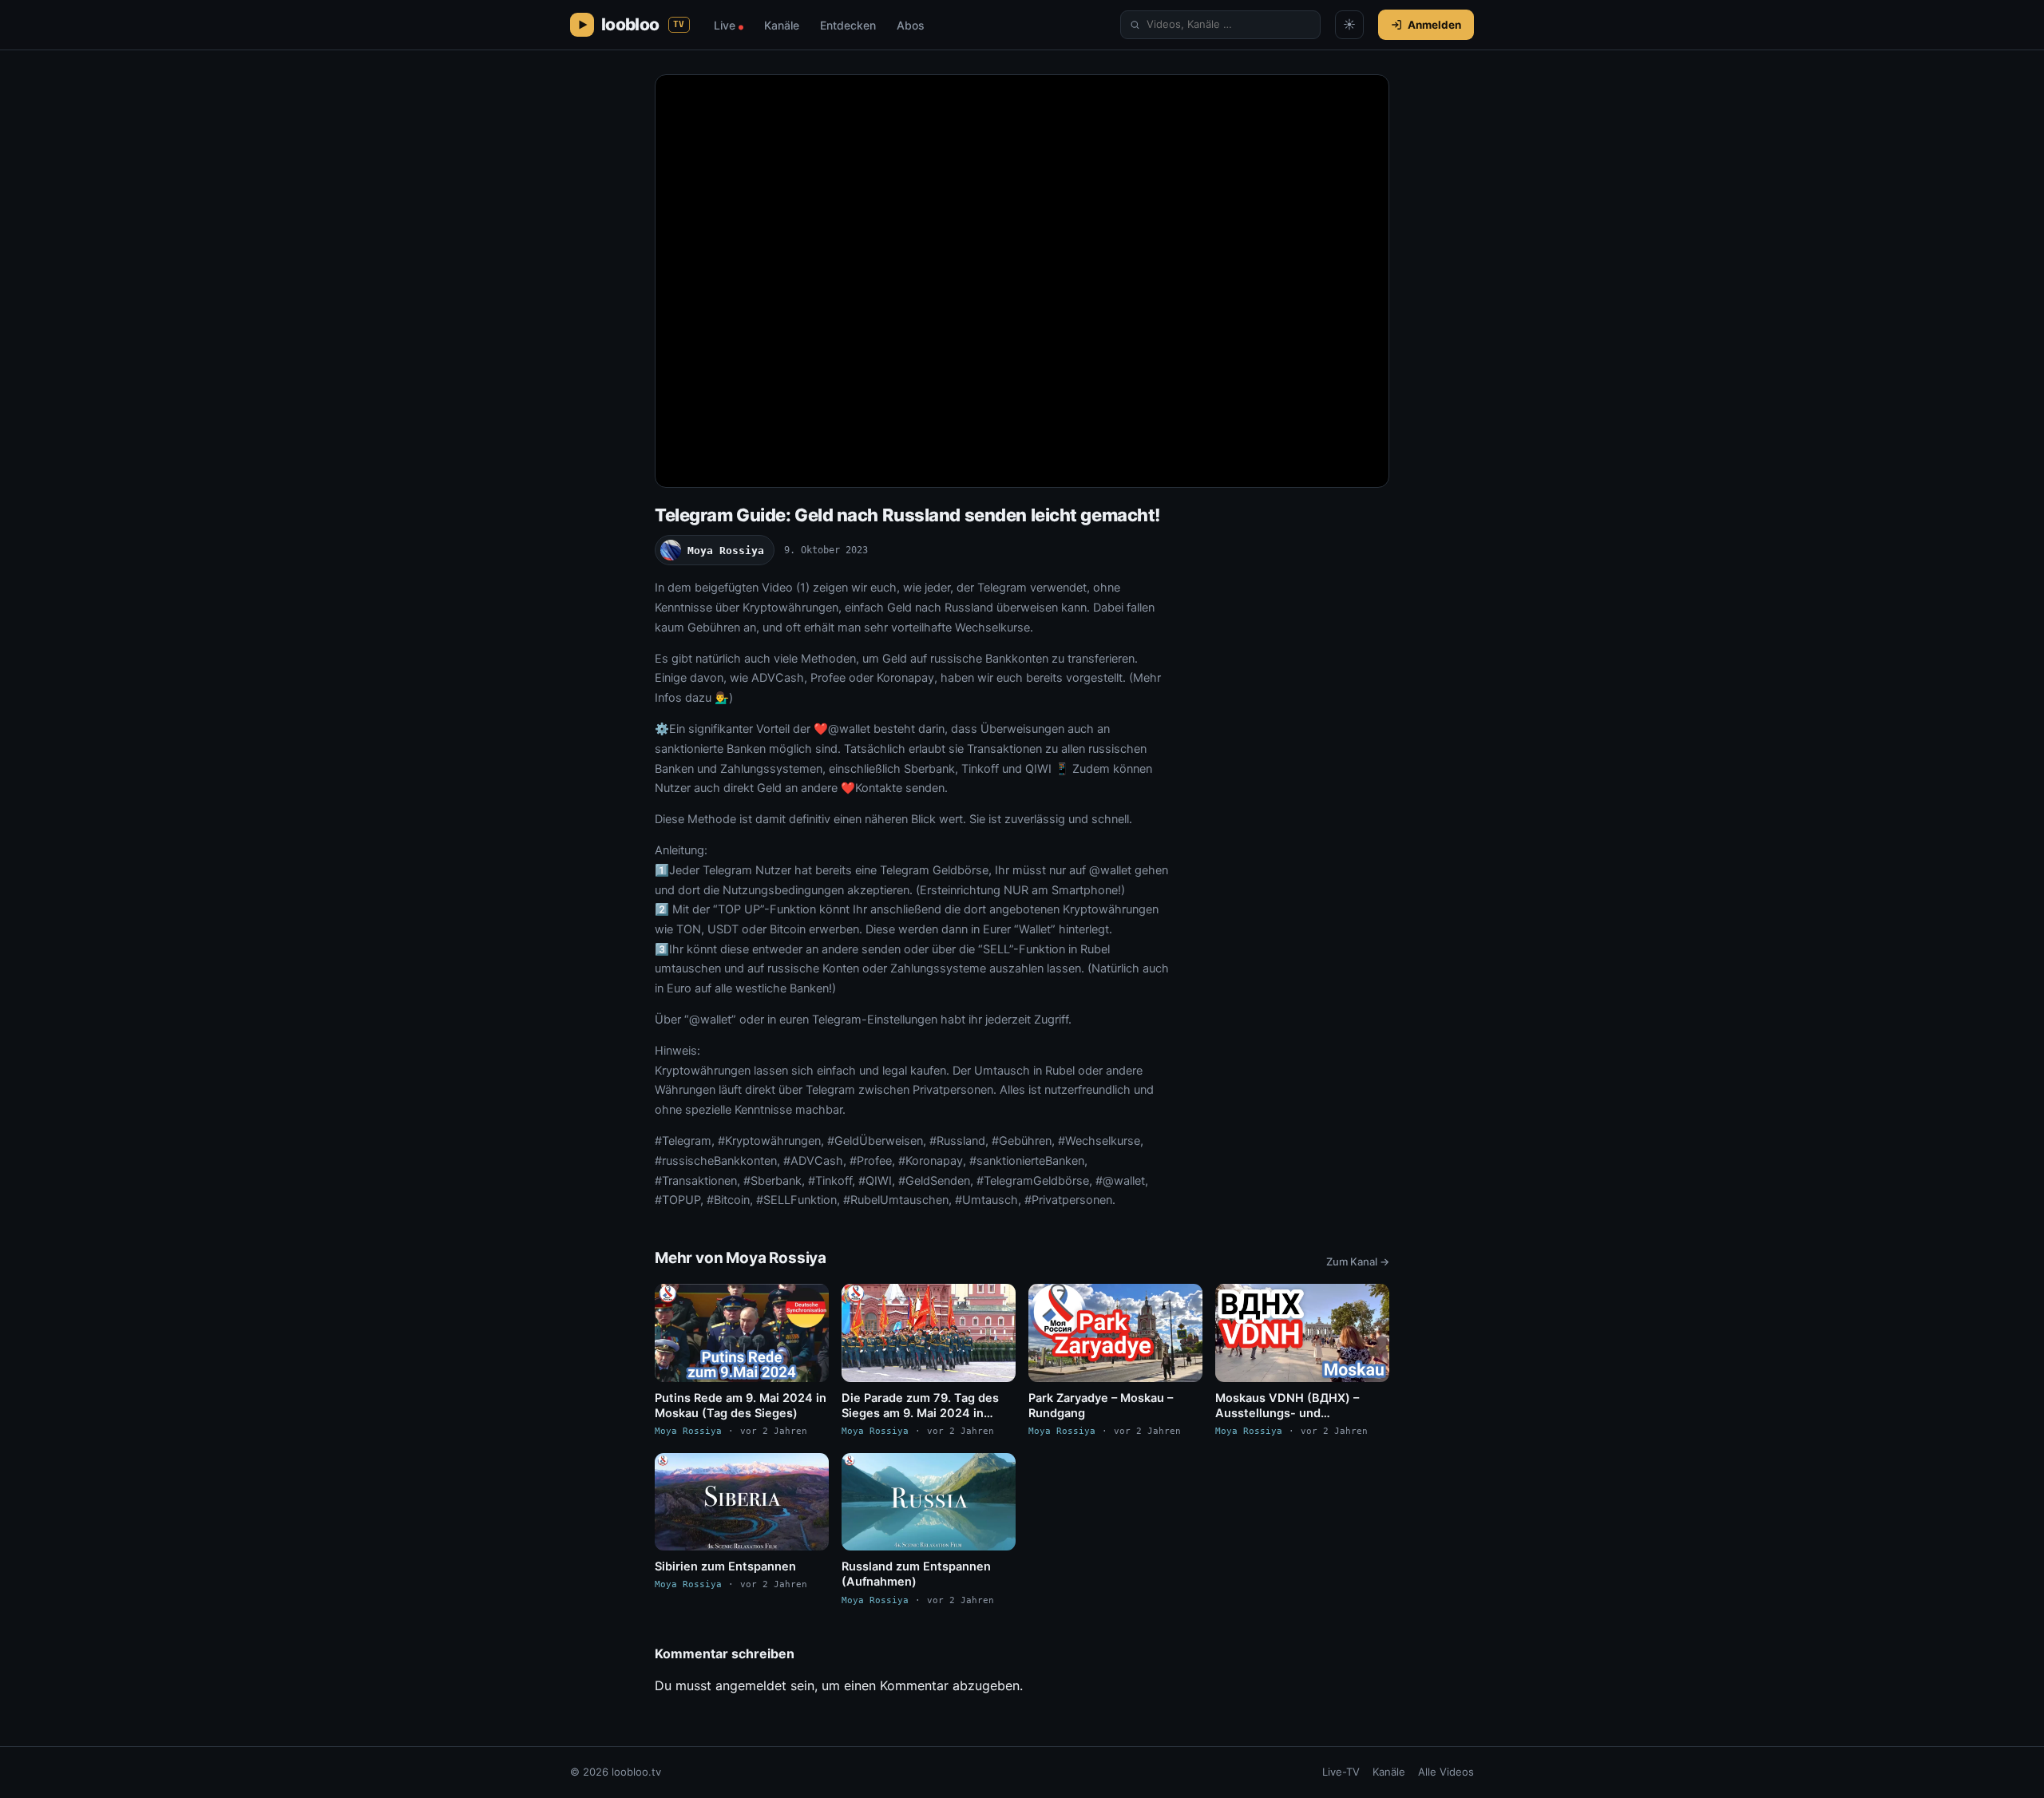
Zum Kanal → (1358, 1261)
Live (729, 25)
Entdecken (848, 25)
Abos (911, 25)
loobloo (643, 24)
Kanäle (782, 25)
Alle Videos (1446, 1772)
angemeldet (751, 1685)
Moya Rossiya (726, 550)
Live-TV (1341, 1772)
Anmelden (1434, 25)
